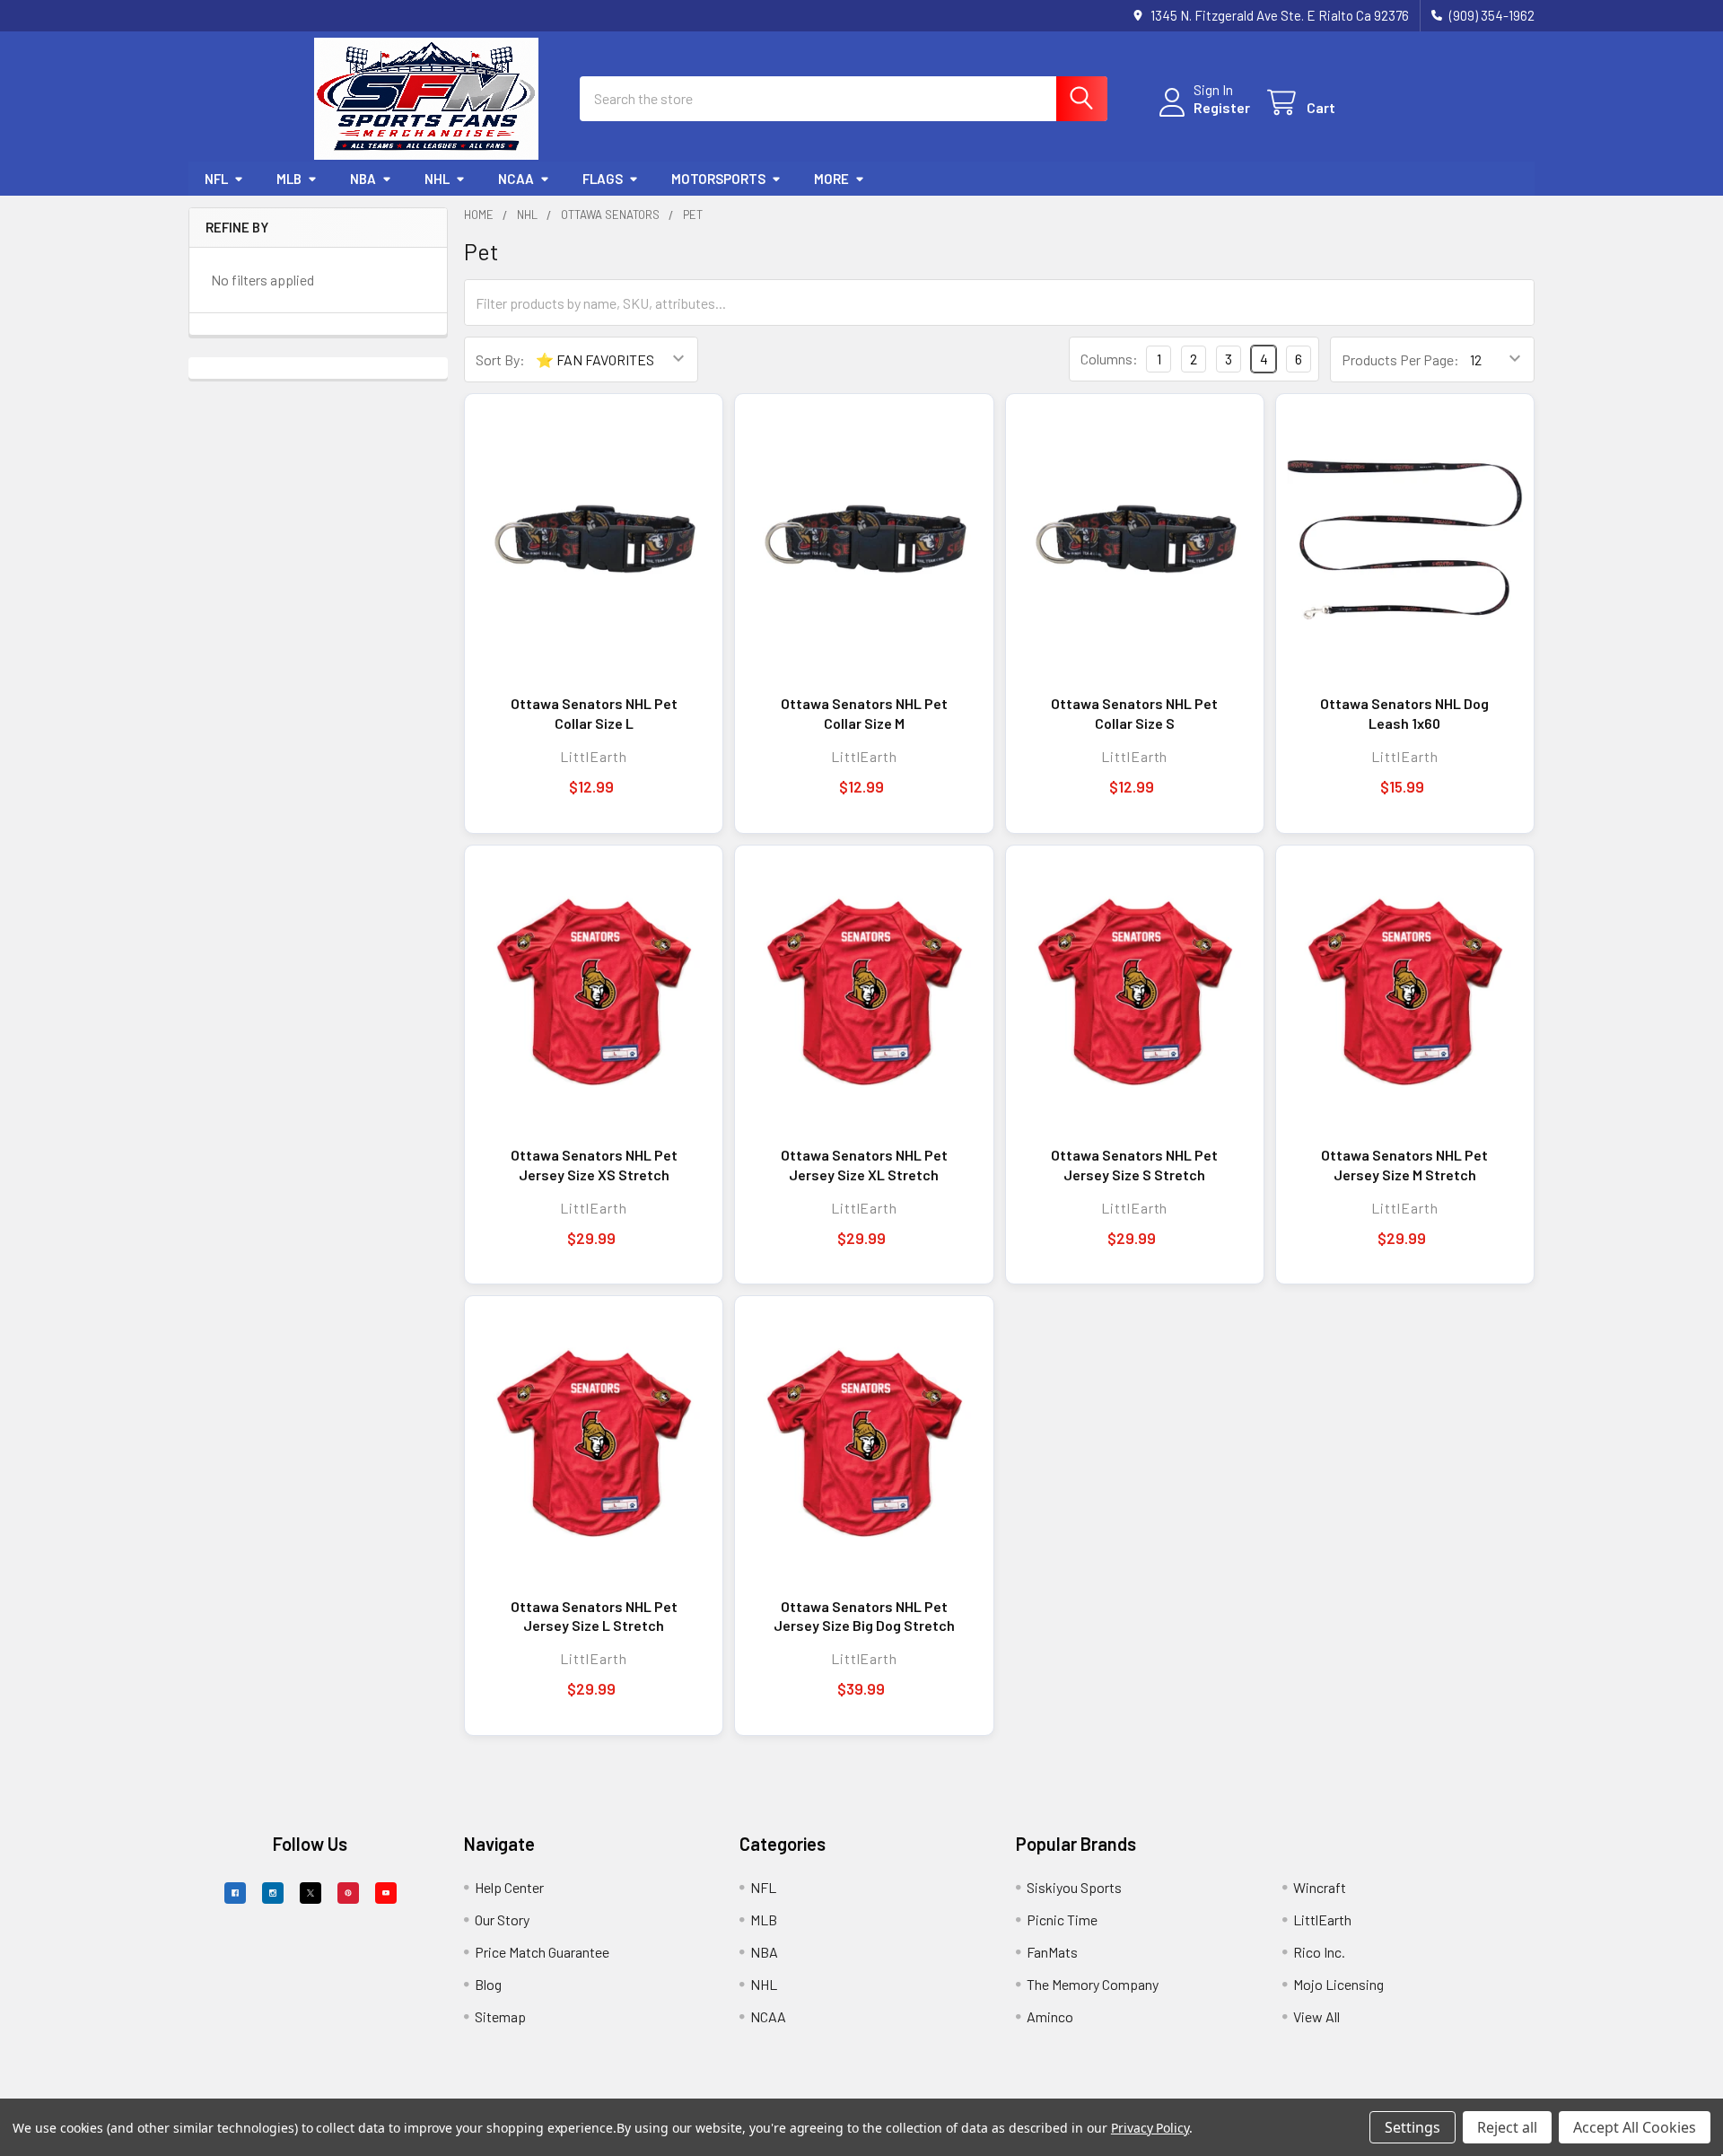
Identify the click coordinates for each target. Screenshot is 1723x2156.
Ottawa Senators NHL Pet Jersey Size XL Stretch (864, 1165)
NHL (437, 179)
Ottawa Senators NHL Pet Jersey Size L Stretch (594, 1616)
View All (1316, 2016)
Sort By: (500, 359)
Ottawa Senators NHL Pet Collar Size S (1134, 713)
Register (1222, 107)
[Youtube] (386, 1893)
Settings (1413, 2127)
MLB (289, 179)
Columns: (1109, 359)
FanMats (1052, 1952)
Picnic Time (1062, 1919)
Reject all (1507, 2127)
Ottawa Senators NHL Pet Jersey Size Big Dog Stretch (864, 1616)
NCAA (516, 179)
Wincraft (1320, 1887)
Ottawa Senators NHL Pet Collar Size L (594, 713)
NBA (363, 179)
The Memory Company (1093, 1984)
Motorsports (718, 179)
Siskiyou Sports (1074, 1887)
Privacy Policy (1150, 2128)
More (831, 179)
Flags (603, 179)
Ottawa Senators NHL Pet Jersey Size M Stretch (1404, 1165)
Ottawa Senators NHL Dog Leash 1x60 (1404, 713)
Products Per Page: (1400, 359)
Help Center (509, 1887)
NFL (216, 179)
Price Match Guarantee (542, 1952)
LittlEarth (1322, 1919)
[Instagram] (273, 1893)
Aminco (1050, 2016)
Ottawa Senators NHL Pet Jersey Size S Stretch (1134, 1165)
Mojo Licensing (1338, 1984)
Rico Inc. (1319, 1952)
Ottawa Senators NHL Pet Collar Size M (864, 713)
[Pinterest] (348, 1893)
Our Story (502, 1919)
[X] (310, 1893)
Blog (488, 1984)
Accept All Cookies (1635, 2127)
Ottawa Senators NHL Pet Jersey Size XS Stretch (594, 1165)
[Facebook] (235, 1893)
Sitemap (500, 2016)
